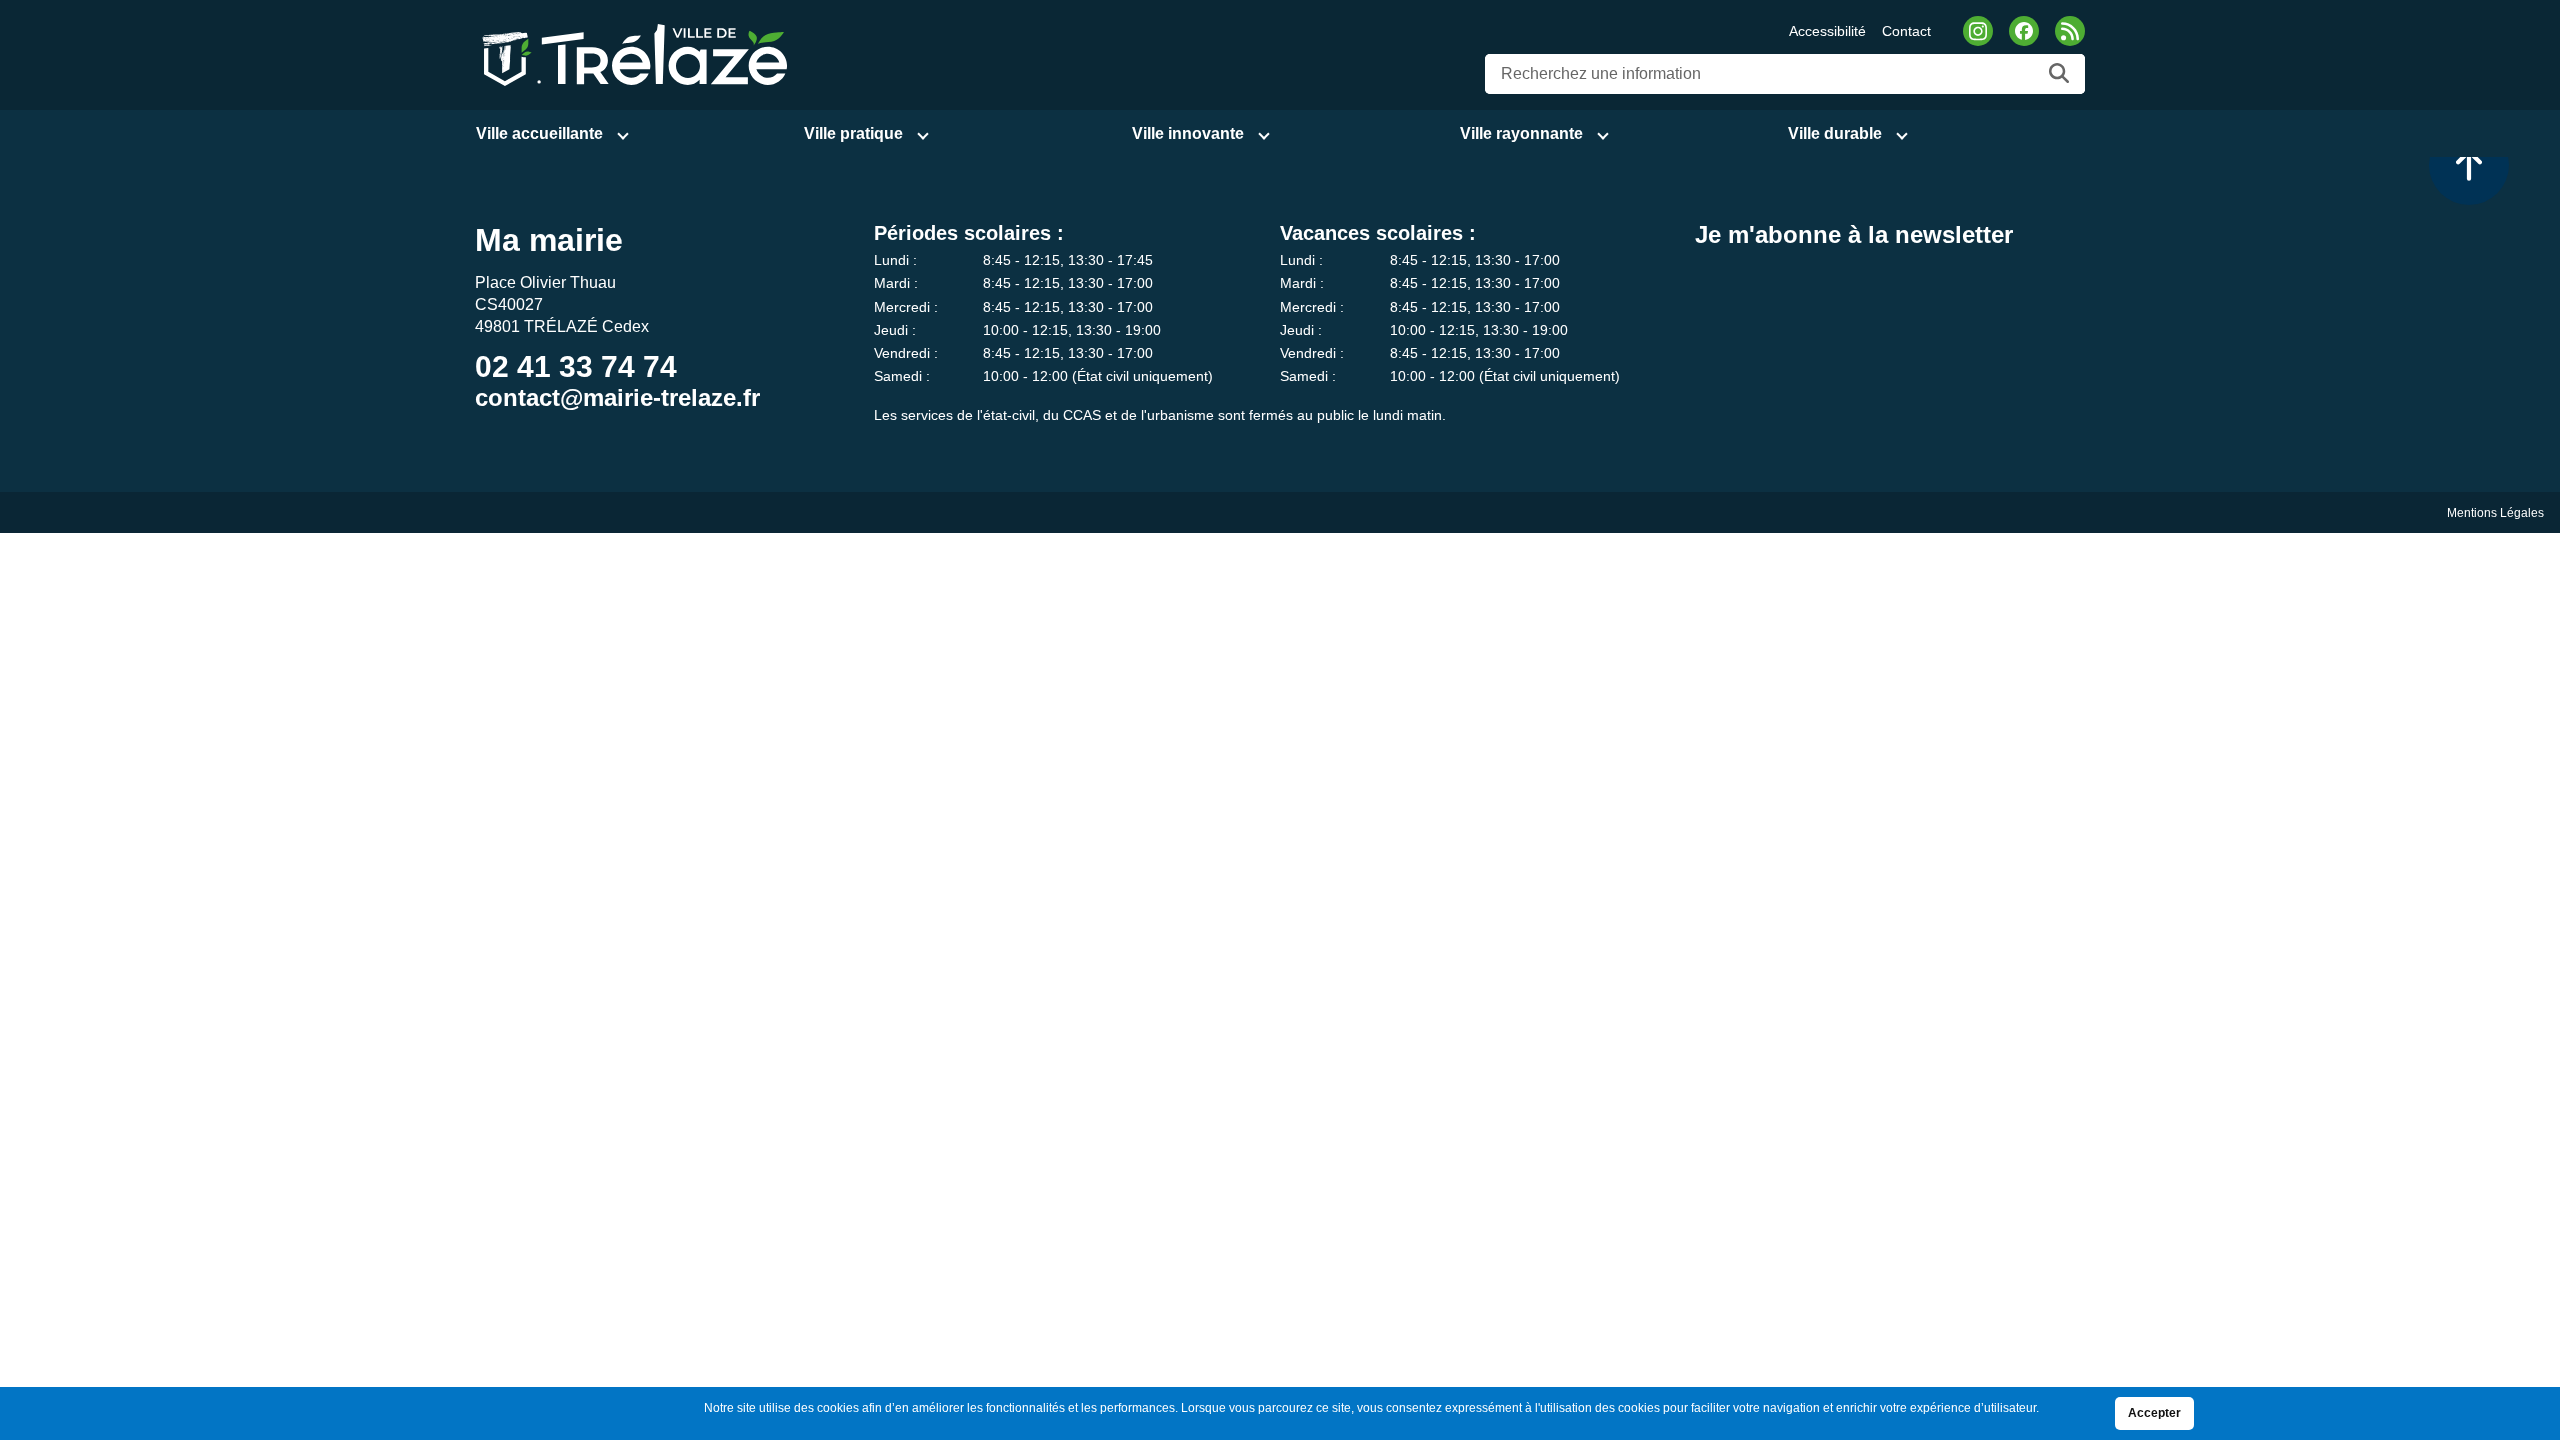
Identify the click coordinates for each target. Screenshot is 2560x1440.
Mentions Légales (2495, 513)
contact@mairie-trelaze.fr (617, 397)
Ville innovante (1188, 133)
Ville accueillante (539, 133)
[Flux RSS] (2070, 31)
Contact (1906, 31)
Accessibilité (1827, 31)
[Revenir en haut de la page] (2469, 165)
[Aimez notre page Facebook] (2024, 31)
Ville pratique (853, 133)
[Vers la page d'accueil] (631, 53)
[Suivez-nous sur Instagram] (1978, 31)
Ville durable (1835, 133)
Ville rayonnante (1521, 133)
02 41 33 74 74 (576, 366)
